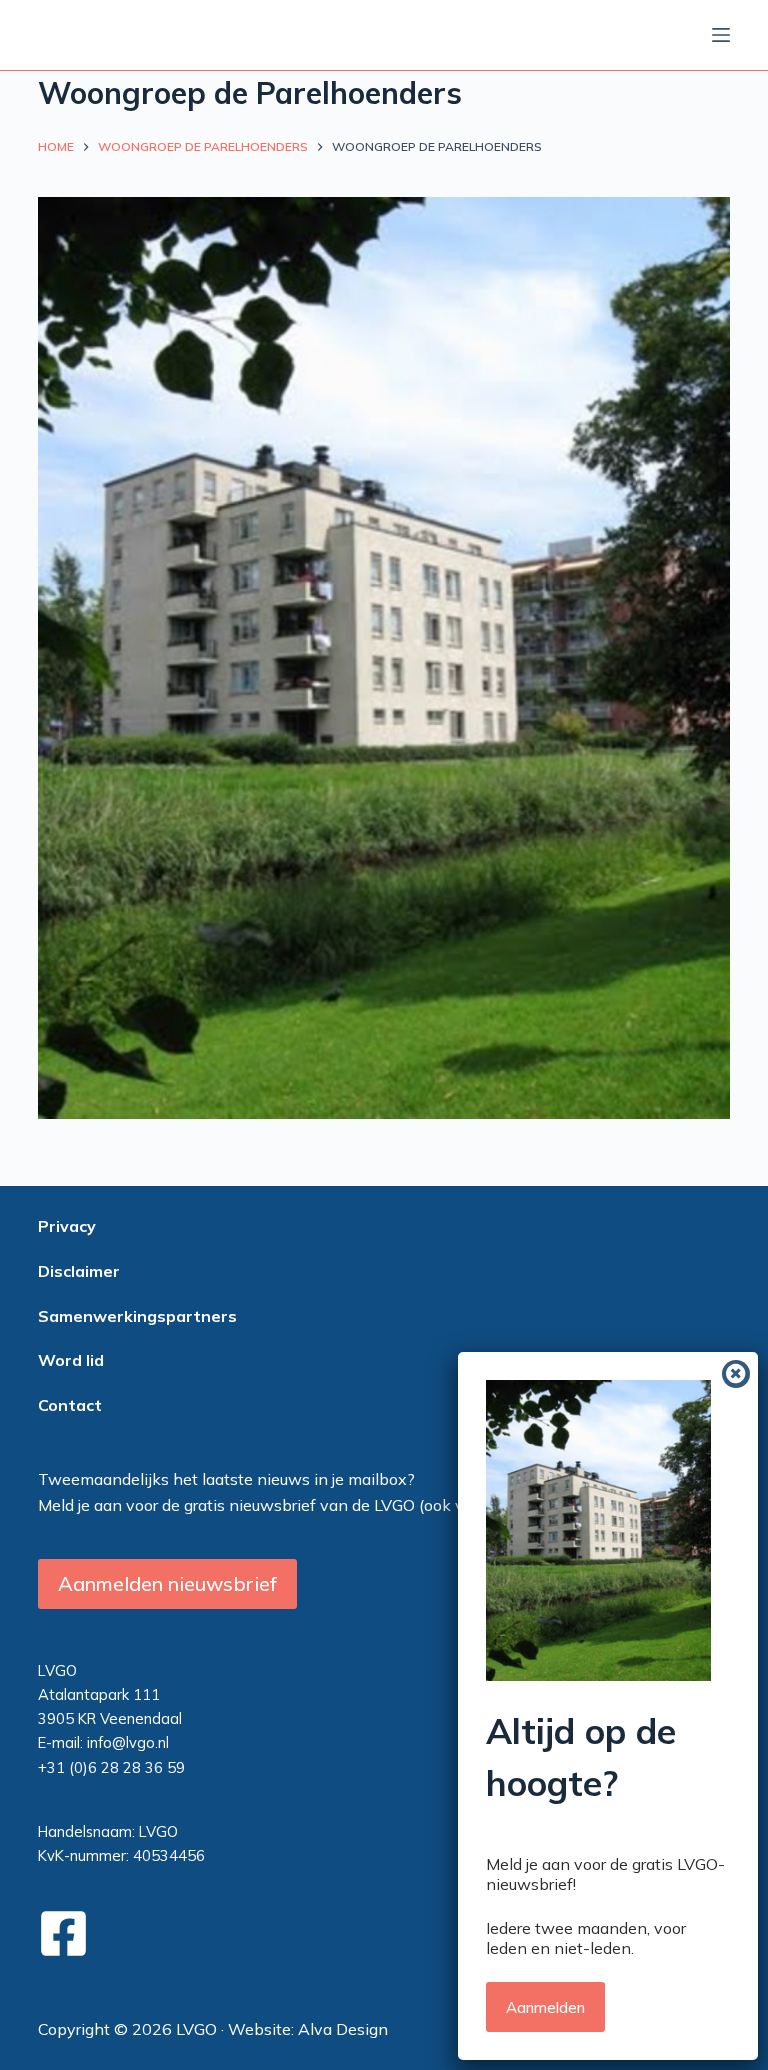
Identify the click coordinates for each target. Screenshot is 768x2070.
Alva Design (343, 2029)
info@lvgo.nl (128, 1742)
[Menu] (721, 35)
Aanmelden (545, 2007)
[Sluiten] (736, 1374)
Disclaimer (79, 1271)
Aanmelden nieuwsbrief (167, 1583)
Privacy (67, 1226)
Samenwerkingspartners (137, 1316)
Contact (70, 1405)
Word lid (71, 1360)
